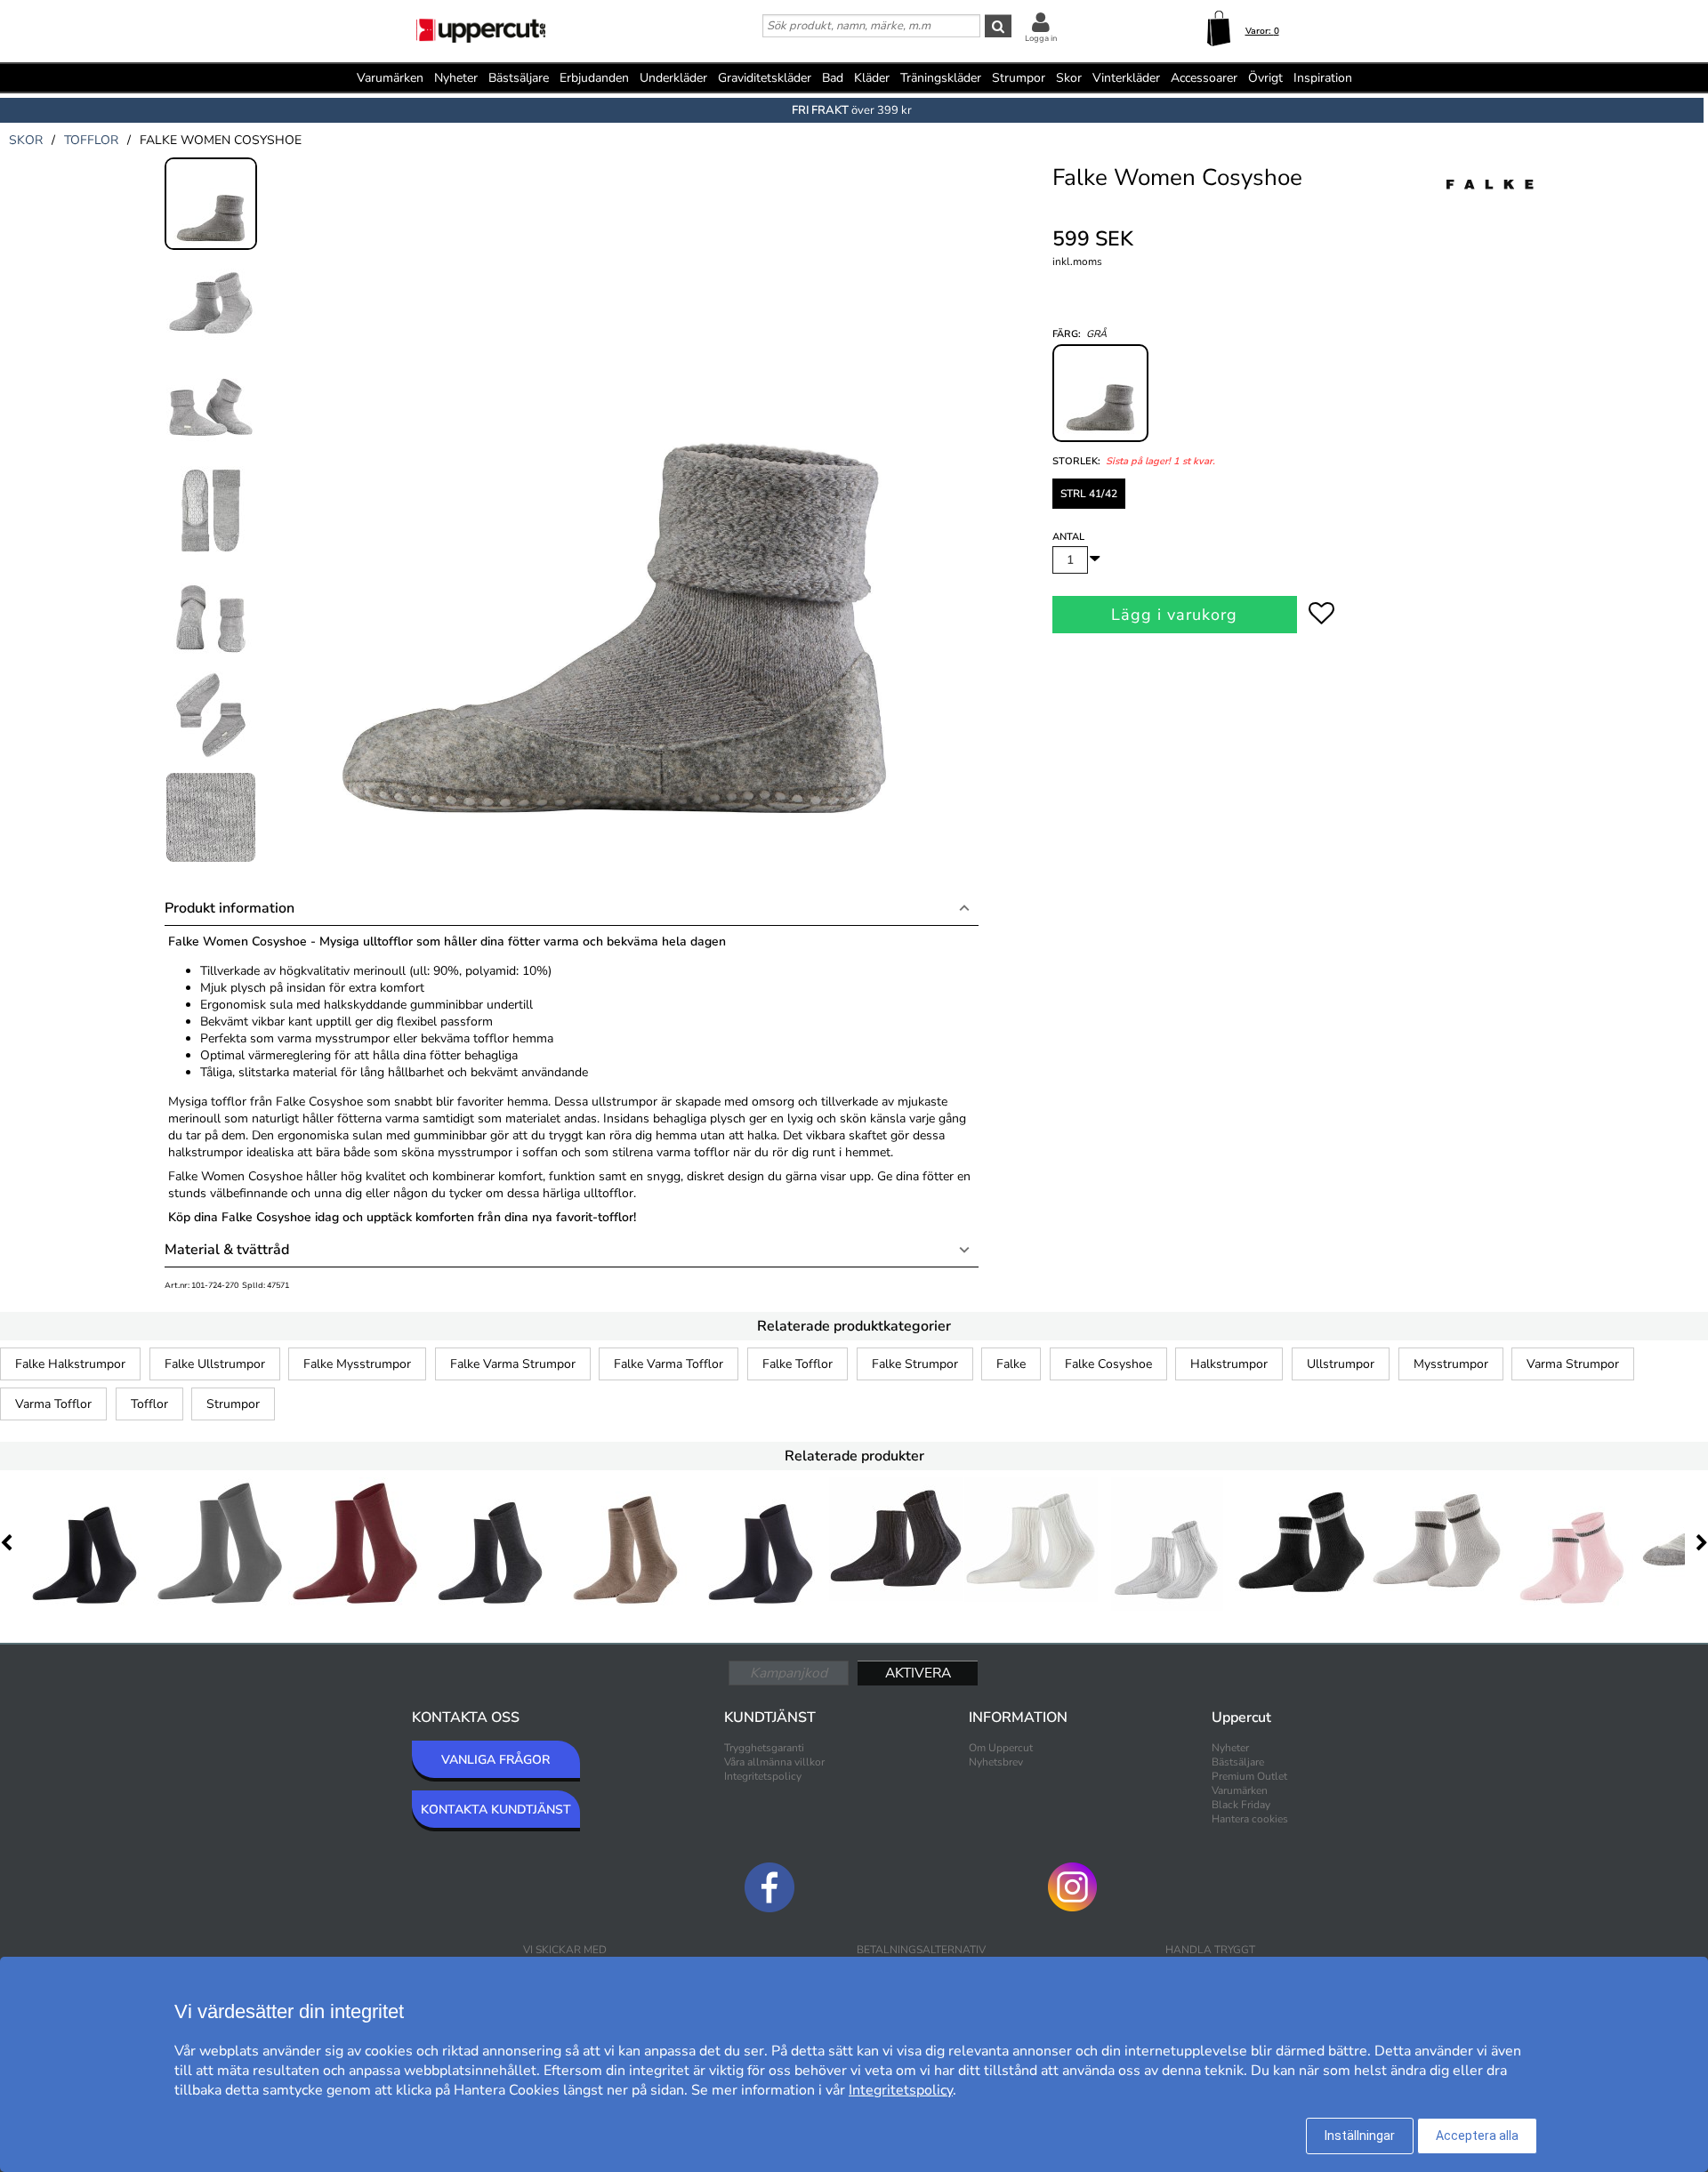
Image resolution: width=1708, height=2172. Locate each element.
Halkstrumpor (1229, 1364)
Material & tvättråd (227, 1250)
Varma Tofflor (53, 1404)
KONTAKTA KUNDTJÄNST (496, 1810)
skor (26, 140)
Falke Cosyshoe (1108, 1364)
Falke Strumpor (915, 1364)
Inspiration (1323, 78)
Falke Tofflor (798, 1364)
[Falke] (1490, 204)
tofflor (91, 140)
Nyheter (456, 78)
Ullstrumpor (1341, 1364)
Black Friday (1241, 1805)
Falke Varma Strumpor (513, 1364)
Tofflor (149, 1404)
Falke (1011, 1364)
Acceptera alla (1477, 2136)
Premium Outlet (1249, 1776)
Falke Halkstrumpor (70, 1364)
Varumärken (390, 78)
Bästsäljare (519, 78)
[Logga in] (1041, 22)
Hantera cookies (1250, 1819)
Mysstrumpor (1451, 1364)
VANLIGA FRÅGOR (495, 1760)
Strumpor (233, 1404)
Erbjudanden (594, 78)
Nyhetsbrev (996, 1762)
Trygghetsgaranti (764, 1748)
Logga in (1041, 38)
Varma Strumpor (1573, 1364)
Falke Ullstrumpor (215, 1364)
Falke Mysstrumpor (357, 1364)
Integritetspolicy (763, 1776)
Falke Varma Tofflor (669, 1364)
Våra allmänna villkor (774, 1762)
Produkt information (230, 908)
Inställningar (1360, 2136)
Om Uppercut (1001, 1748)
